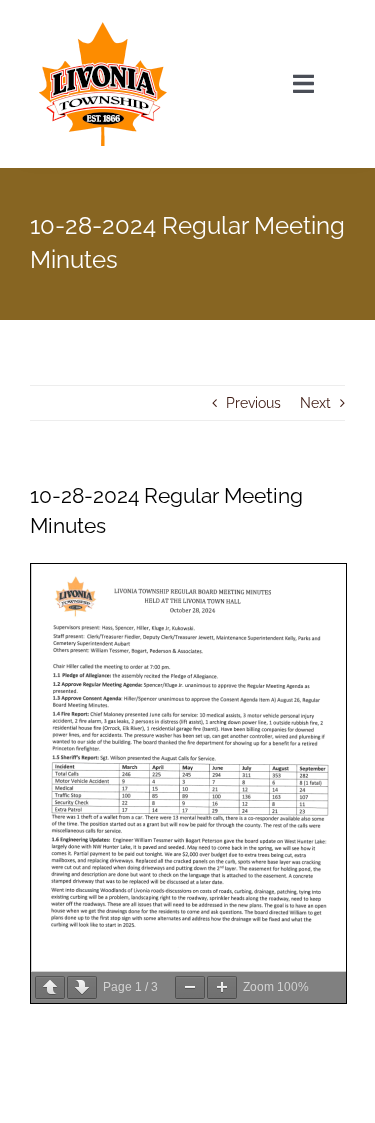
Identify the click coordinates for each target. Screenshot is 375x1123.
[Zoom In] (222, 987)
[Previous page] (50, 987)
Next (315, 403)
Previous (253, 403)
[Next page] (82, 987)
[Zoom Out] (190, 987)
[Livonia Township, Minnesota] (103, 27)
